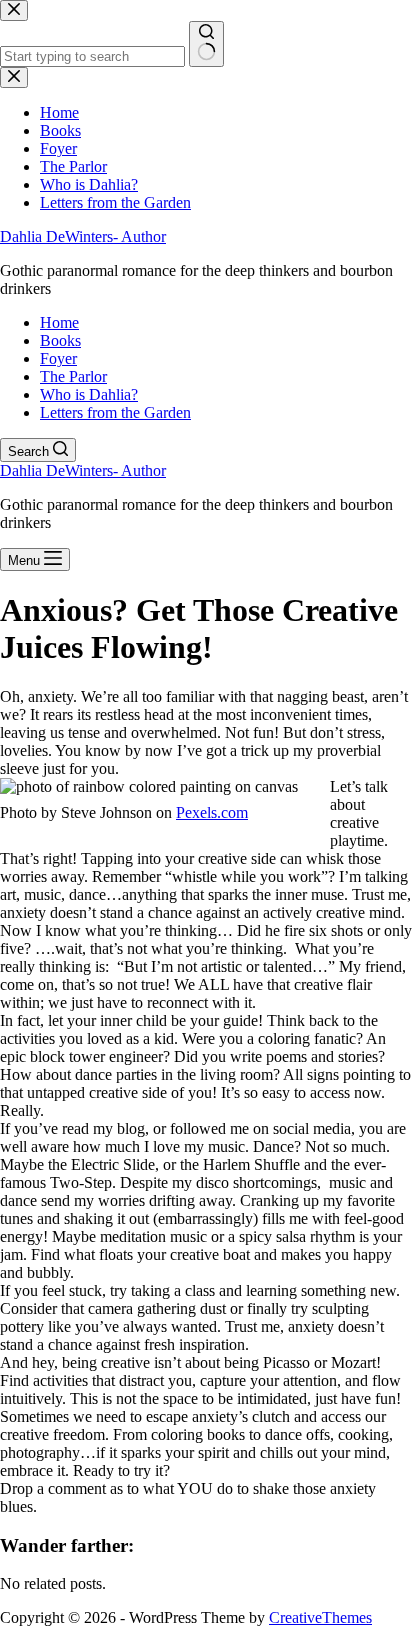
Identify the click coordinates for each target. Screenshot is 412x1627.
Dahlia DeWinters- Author (83, 236)
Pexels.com (212, 812)
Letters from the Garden (115, 412)
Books (60, 340)
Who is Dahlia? (89, 394)
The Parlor (73, 376)
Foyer (58, 358)
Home (59, 322)
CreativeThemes (320, 1617)
